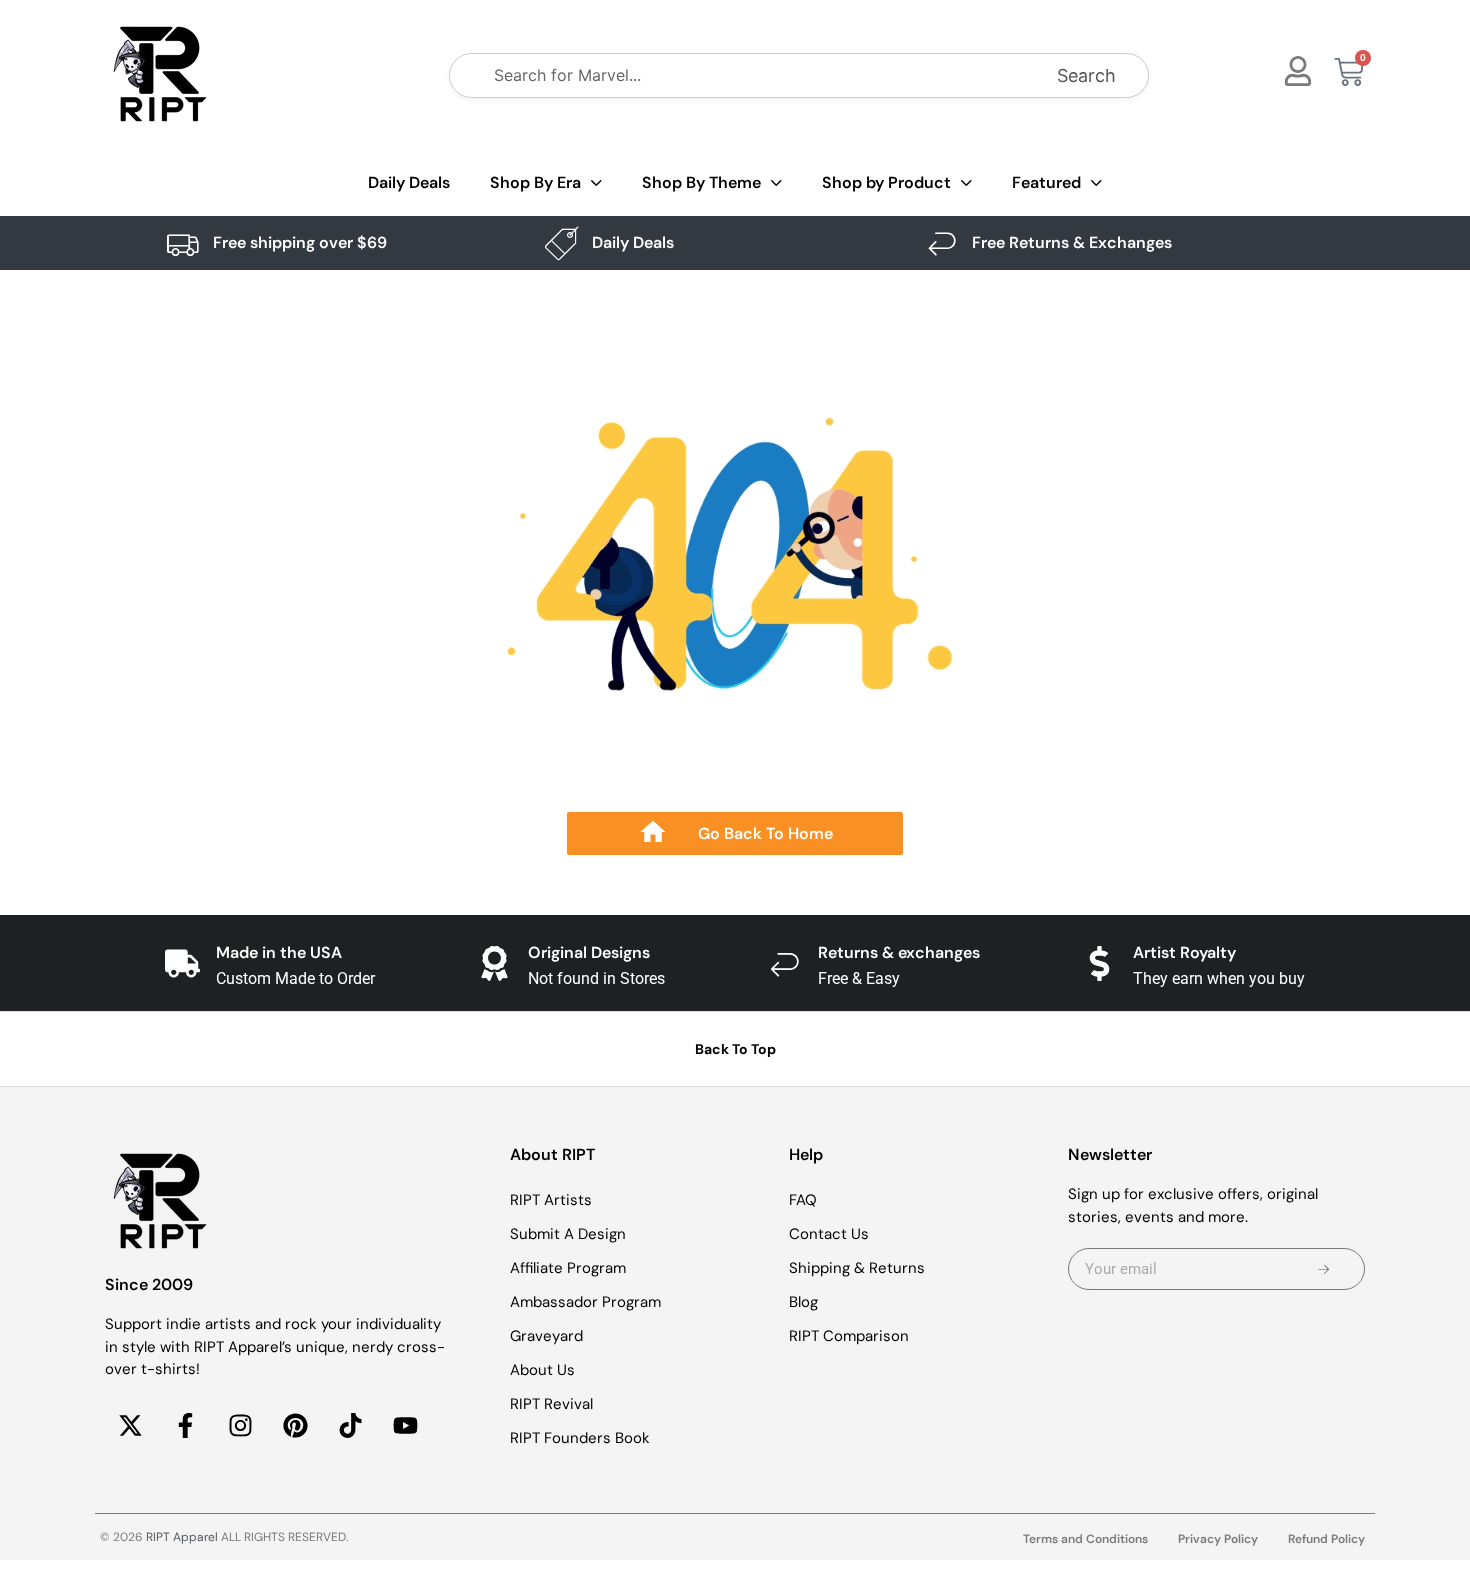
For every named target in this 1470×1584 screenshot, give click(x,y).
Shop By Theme (701, 182)
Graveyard (546, 1336)
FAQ (803, 1200)
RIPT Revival (551, 1404)
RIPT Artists (551, 1200)
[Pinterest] (295, 1426)
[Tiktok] (350, 1426)
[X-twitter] (130, 1426)
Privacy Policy (1218, 1539)
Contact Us (829, 1234)
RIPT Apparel (182, 1537)
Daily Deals (409, 182)
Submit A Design (568, 1234)
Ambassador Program (585, 1302)
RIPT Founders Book (580, 1438)
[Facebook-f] (185, 1426)
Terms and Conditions (1085, 1539)
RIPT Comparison (849, 1336)
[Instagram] (240, 1426)
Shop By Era (535, 182)
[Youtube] (405, 1426)
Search (1086, 75)
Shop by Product (886, 182)
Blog (803, 1302)
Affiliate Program (568, 1268)
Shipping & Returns (857, 1268)
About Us (542, 1370)
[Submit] (1323, 1269)
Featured (1046, 182)
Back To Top (735, 1049)
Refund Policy (1326, 1539)
